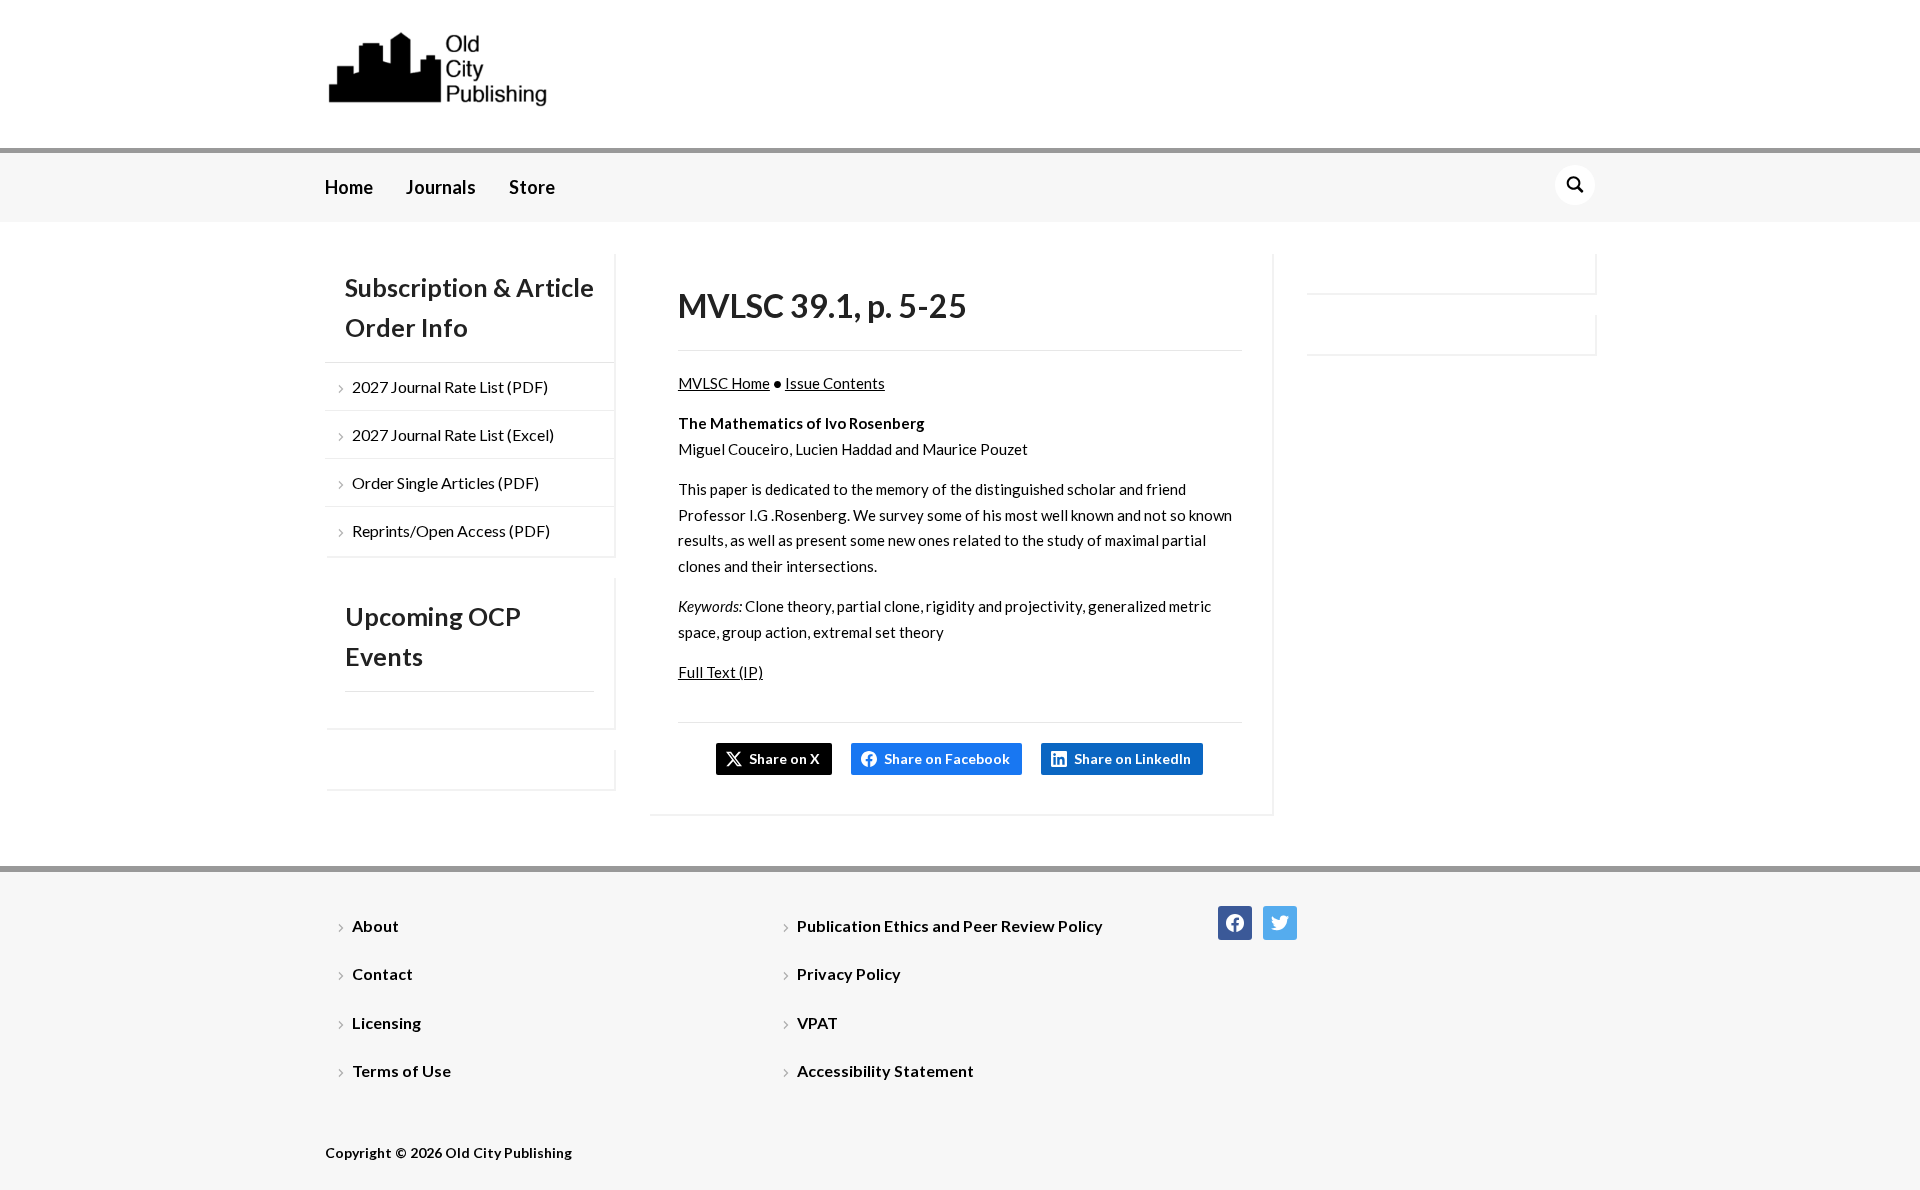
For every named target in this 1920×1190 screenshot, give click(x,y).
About (375, 925)
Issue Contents (835, 383)
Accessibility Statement (885, 1070)
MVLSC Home (724, 383)
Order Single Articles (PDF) (445, 482)
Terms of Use (401, 1070)
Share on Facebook (947, 758)
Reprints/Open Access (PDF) (451, 530)
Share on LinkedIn (1132, 758)
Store (532, 187)
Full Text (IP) (720, 672)
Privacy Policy (849, 973)
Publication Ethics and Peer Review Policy (950, 925)
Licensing (386, 1022)
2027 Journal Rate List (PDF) (450, 386)
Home (349, 187)
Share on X (784, 758)
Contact (382, 973)
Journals (441, 187)
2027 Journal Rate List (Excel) (453, 434)
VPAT (817, 1022)
